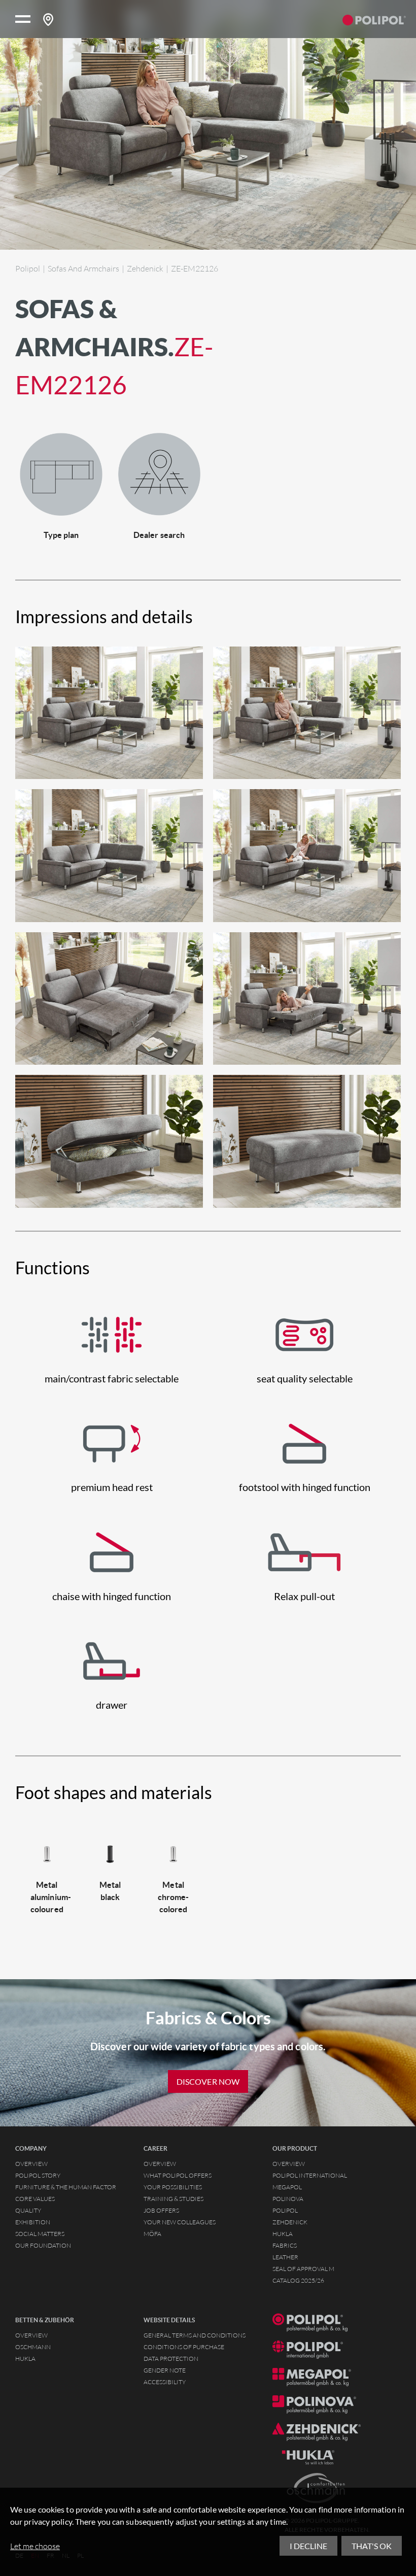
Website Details (169, 2320)
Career (155, 2149)
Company (31, 2149)
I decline (308, 2546)
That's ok (372, 2546)
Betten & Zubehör (45, 2320)
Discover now (208, 2081)
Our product (295, 2149)
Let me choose (35, 2546)
